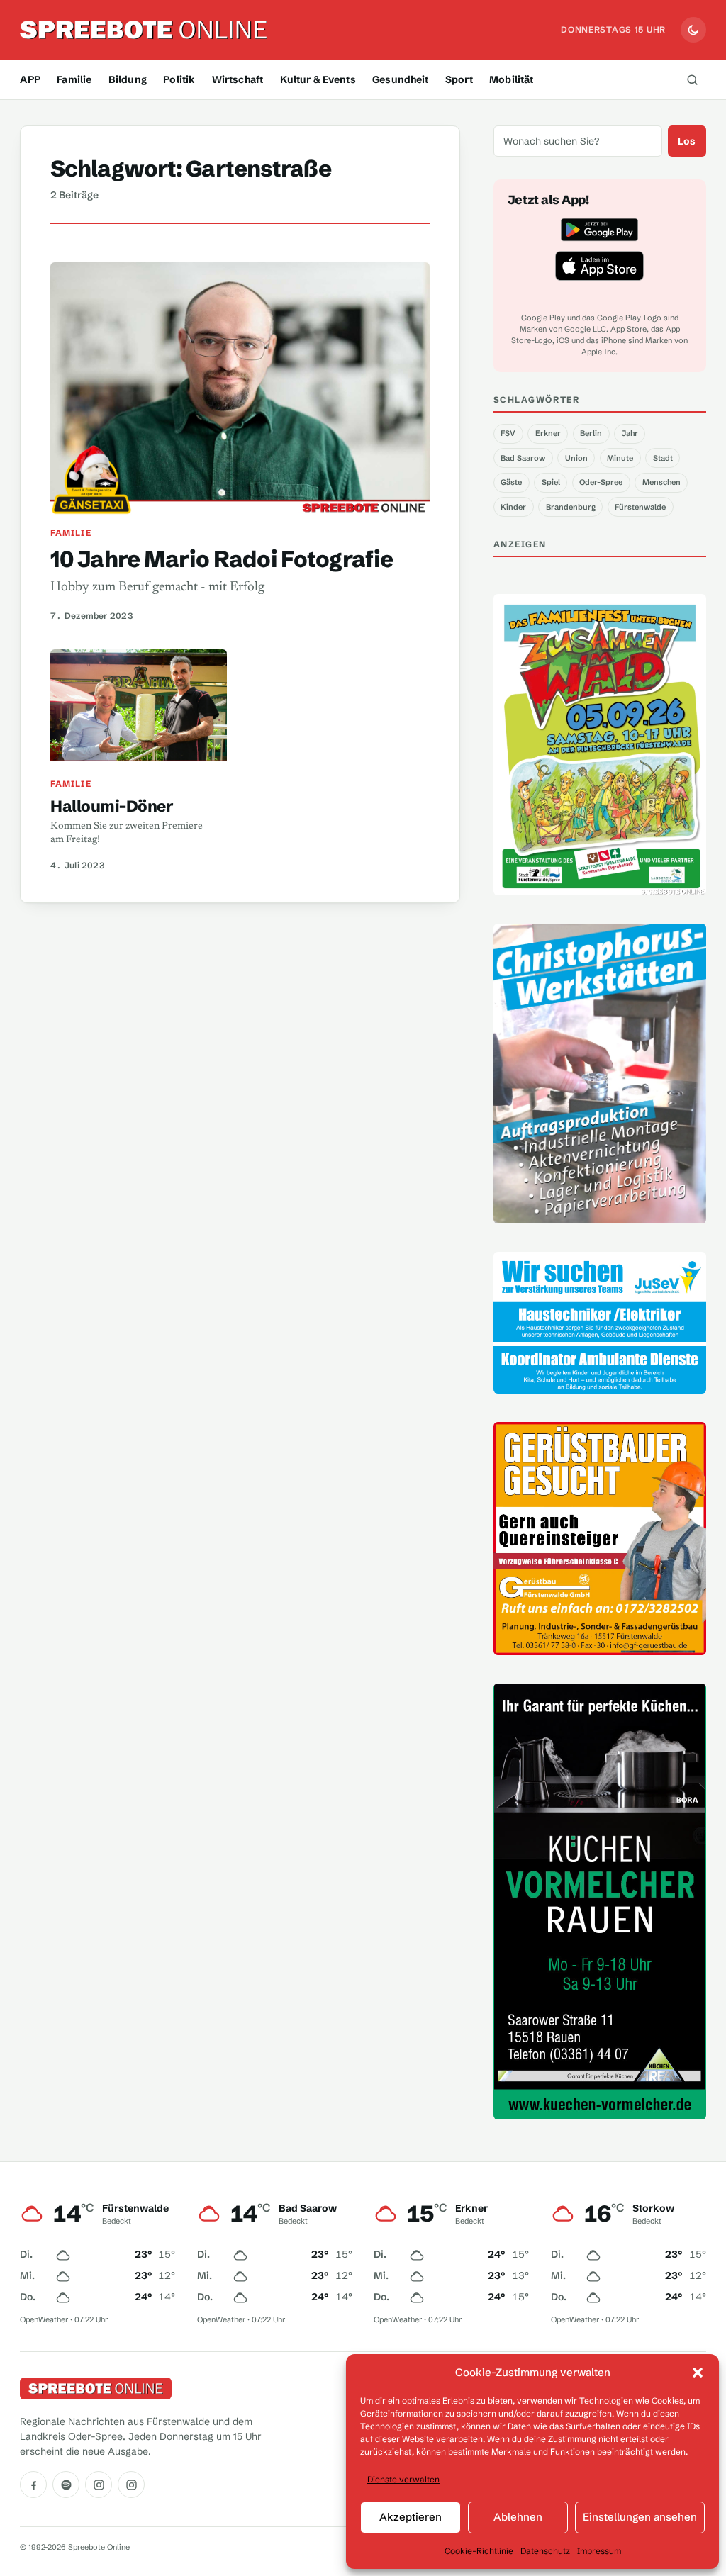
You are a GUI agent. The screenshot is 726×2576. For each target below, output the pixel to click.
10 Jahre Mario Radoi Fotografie (222, 559)
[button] (698, 2373)
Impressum (599, 2551)
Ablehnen (518, 2517)
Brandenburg (571, 507)
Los (687, 141)
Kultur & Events (318, 79)
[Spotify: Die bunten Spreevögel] (66, 2485)
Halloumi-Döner (112, 806)
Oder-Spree (601, 482)
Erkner (548, 433)
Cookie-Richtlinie (479, 2551)
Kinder (513, 507)
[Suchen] (693, 79)
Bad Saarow (523, 458)
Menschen (661, 482)
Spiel (551, 482)
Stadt (663, 458)
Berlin (591, 433)
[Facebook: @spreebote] (33, 2485)
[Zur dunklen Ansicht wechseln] (693, 30)
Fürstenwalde (640, 507)
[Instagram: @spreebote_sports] (131, 2485)
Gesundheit (400, 79)
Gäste (511, 482)
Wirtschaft (238, 79)
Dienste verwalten (403, 2479)
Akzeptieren (411, 2517)
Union (576, 458)
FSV (508, 433)
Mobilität (511, 79)
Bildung (128, 79)
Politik (179, 79)
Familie (74, 79)
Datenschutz (545, 2551)
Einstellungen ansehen (640, 2517)
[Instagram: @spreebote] (99, 2485)
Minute (620, 458)
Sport (459, 79)
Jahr (630, 433)
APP (30, 79)
